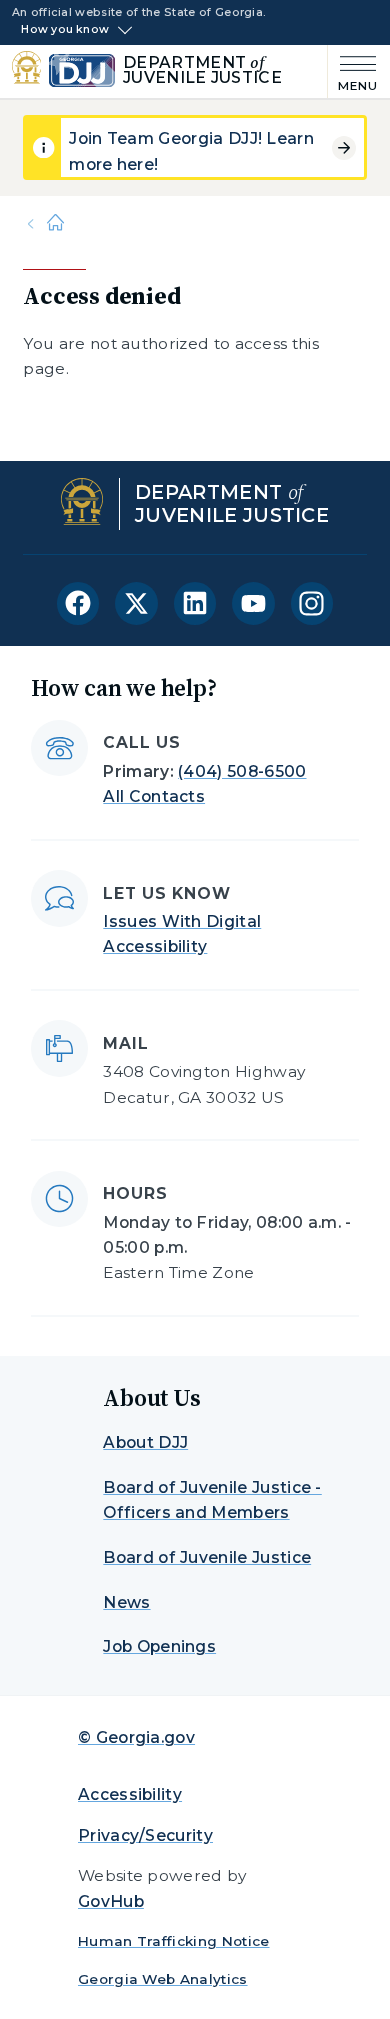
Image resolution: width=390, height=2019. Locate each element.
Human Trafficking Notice (174, 1941)
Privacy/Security (145, 1835)
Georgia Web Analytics (163, 1979)
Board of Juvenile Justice (207, 1557)
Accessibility (130, 1794)
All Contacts (154, 796)
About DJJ (145, 1442)
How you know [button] (65, 30)
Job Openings (159, 1646)
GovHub (111, 1901)
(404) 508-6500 (242, 771)
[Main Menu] (353, 71)
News (126, 1602)
